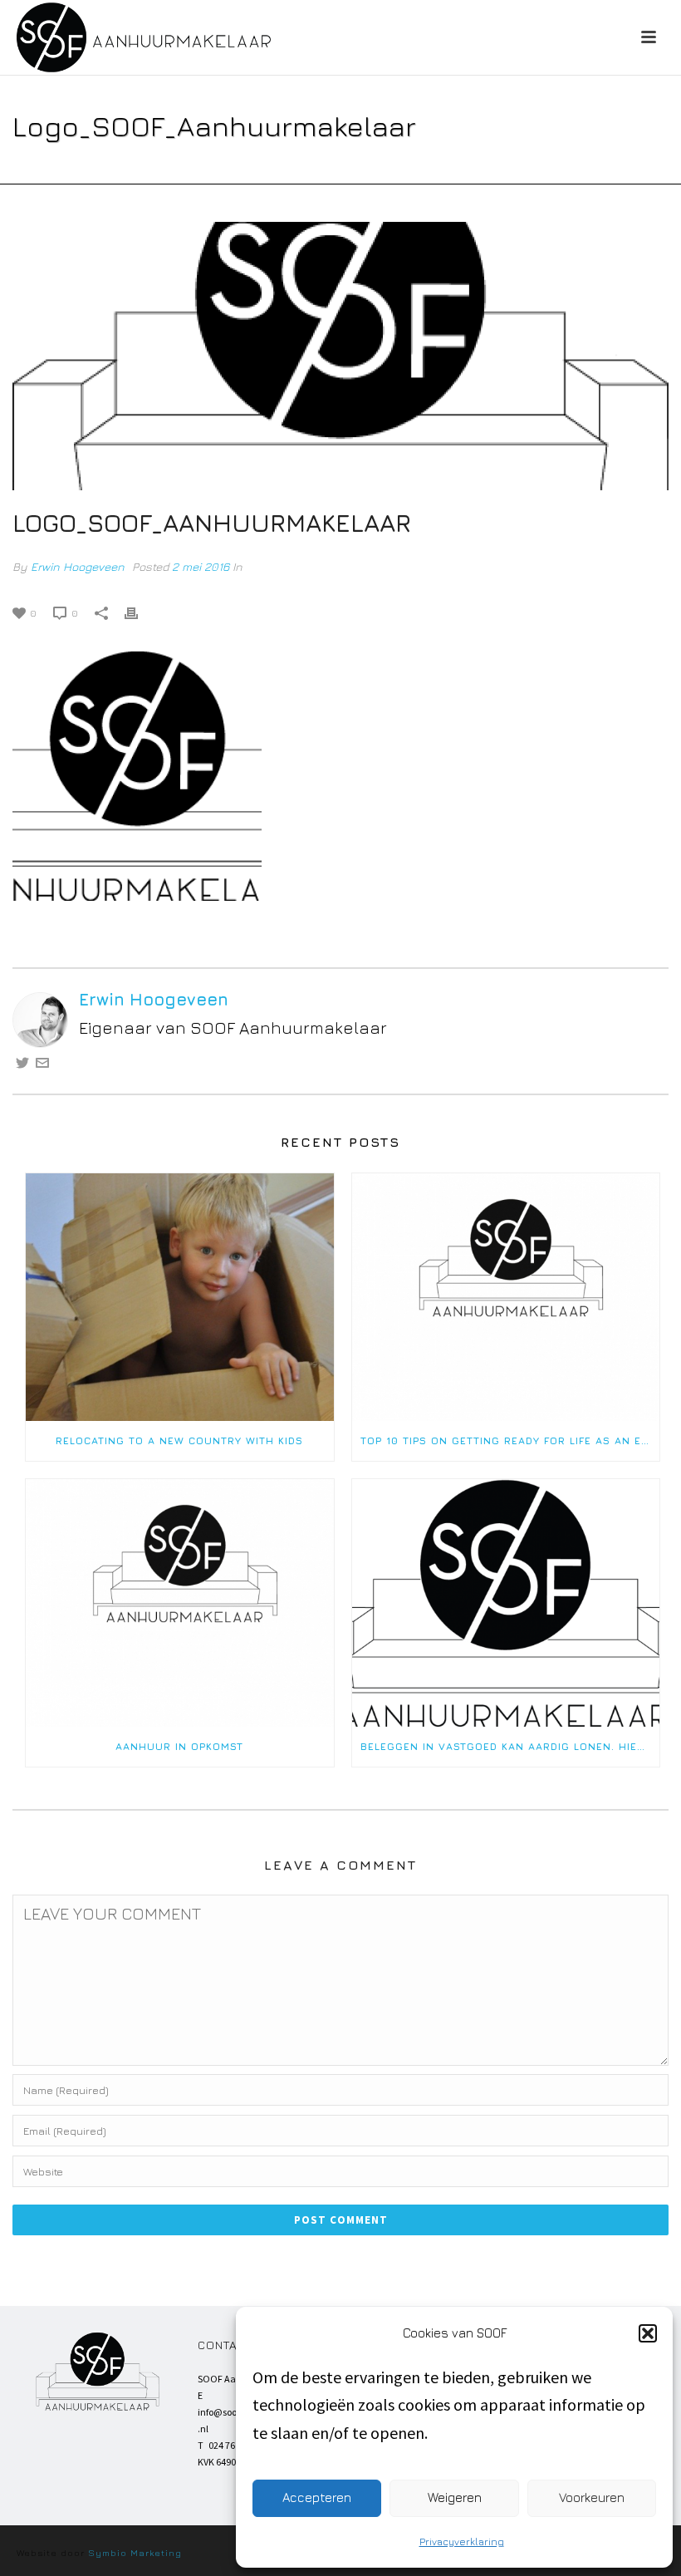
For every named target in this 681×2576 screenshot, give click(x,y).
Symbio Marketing (135, 2552)
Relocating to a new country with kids (179, 1440)
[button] (648, 2333)
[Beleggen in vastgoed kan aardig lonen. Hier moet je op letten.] (506, 1603)
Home (106, 168)
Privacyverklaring (462, 2542)
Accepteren (317, 2497)
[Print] (140, 610)
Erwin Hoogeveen (78, 566)
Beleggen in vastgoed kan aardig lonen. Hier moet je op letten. (510, 1746)
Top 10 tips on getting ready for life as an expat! (510, 1440)
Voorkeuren (592, 2497)
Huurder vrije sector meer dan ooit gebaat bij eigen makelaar (306, 168)
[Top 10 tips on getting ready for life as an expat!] (506, 1297)
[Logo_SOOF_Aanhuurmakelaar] (340, 356)
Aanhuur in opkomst (179, 1746)
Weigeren (455, 2497)
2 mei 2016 (201, 566)
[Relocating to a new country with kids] (180, 1297)
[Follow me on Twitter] (22, 1063)
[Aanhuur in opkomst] (180, 1603)
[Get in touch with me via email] (42, 1063)
